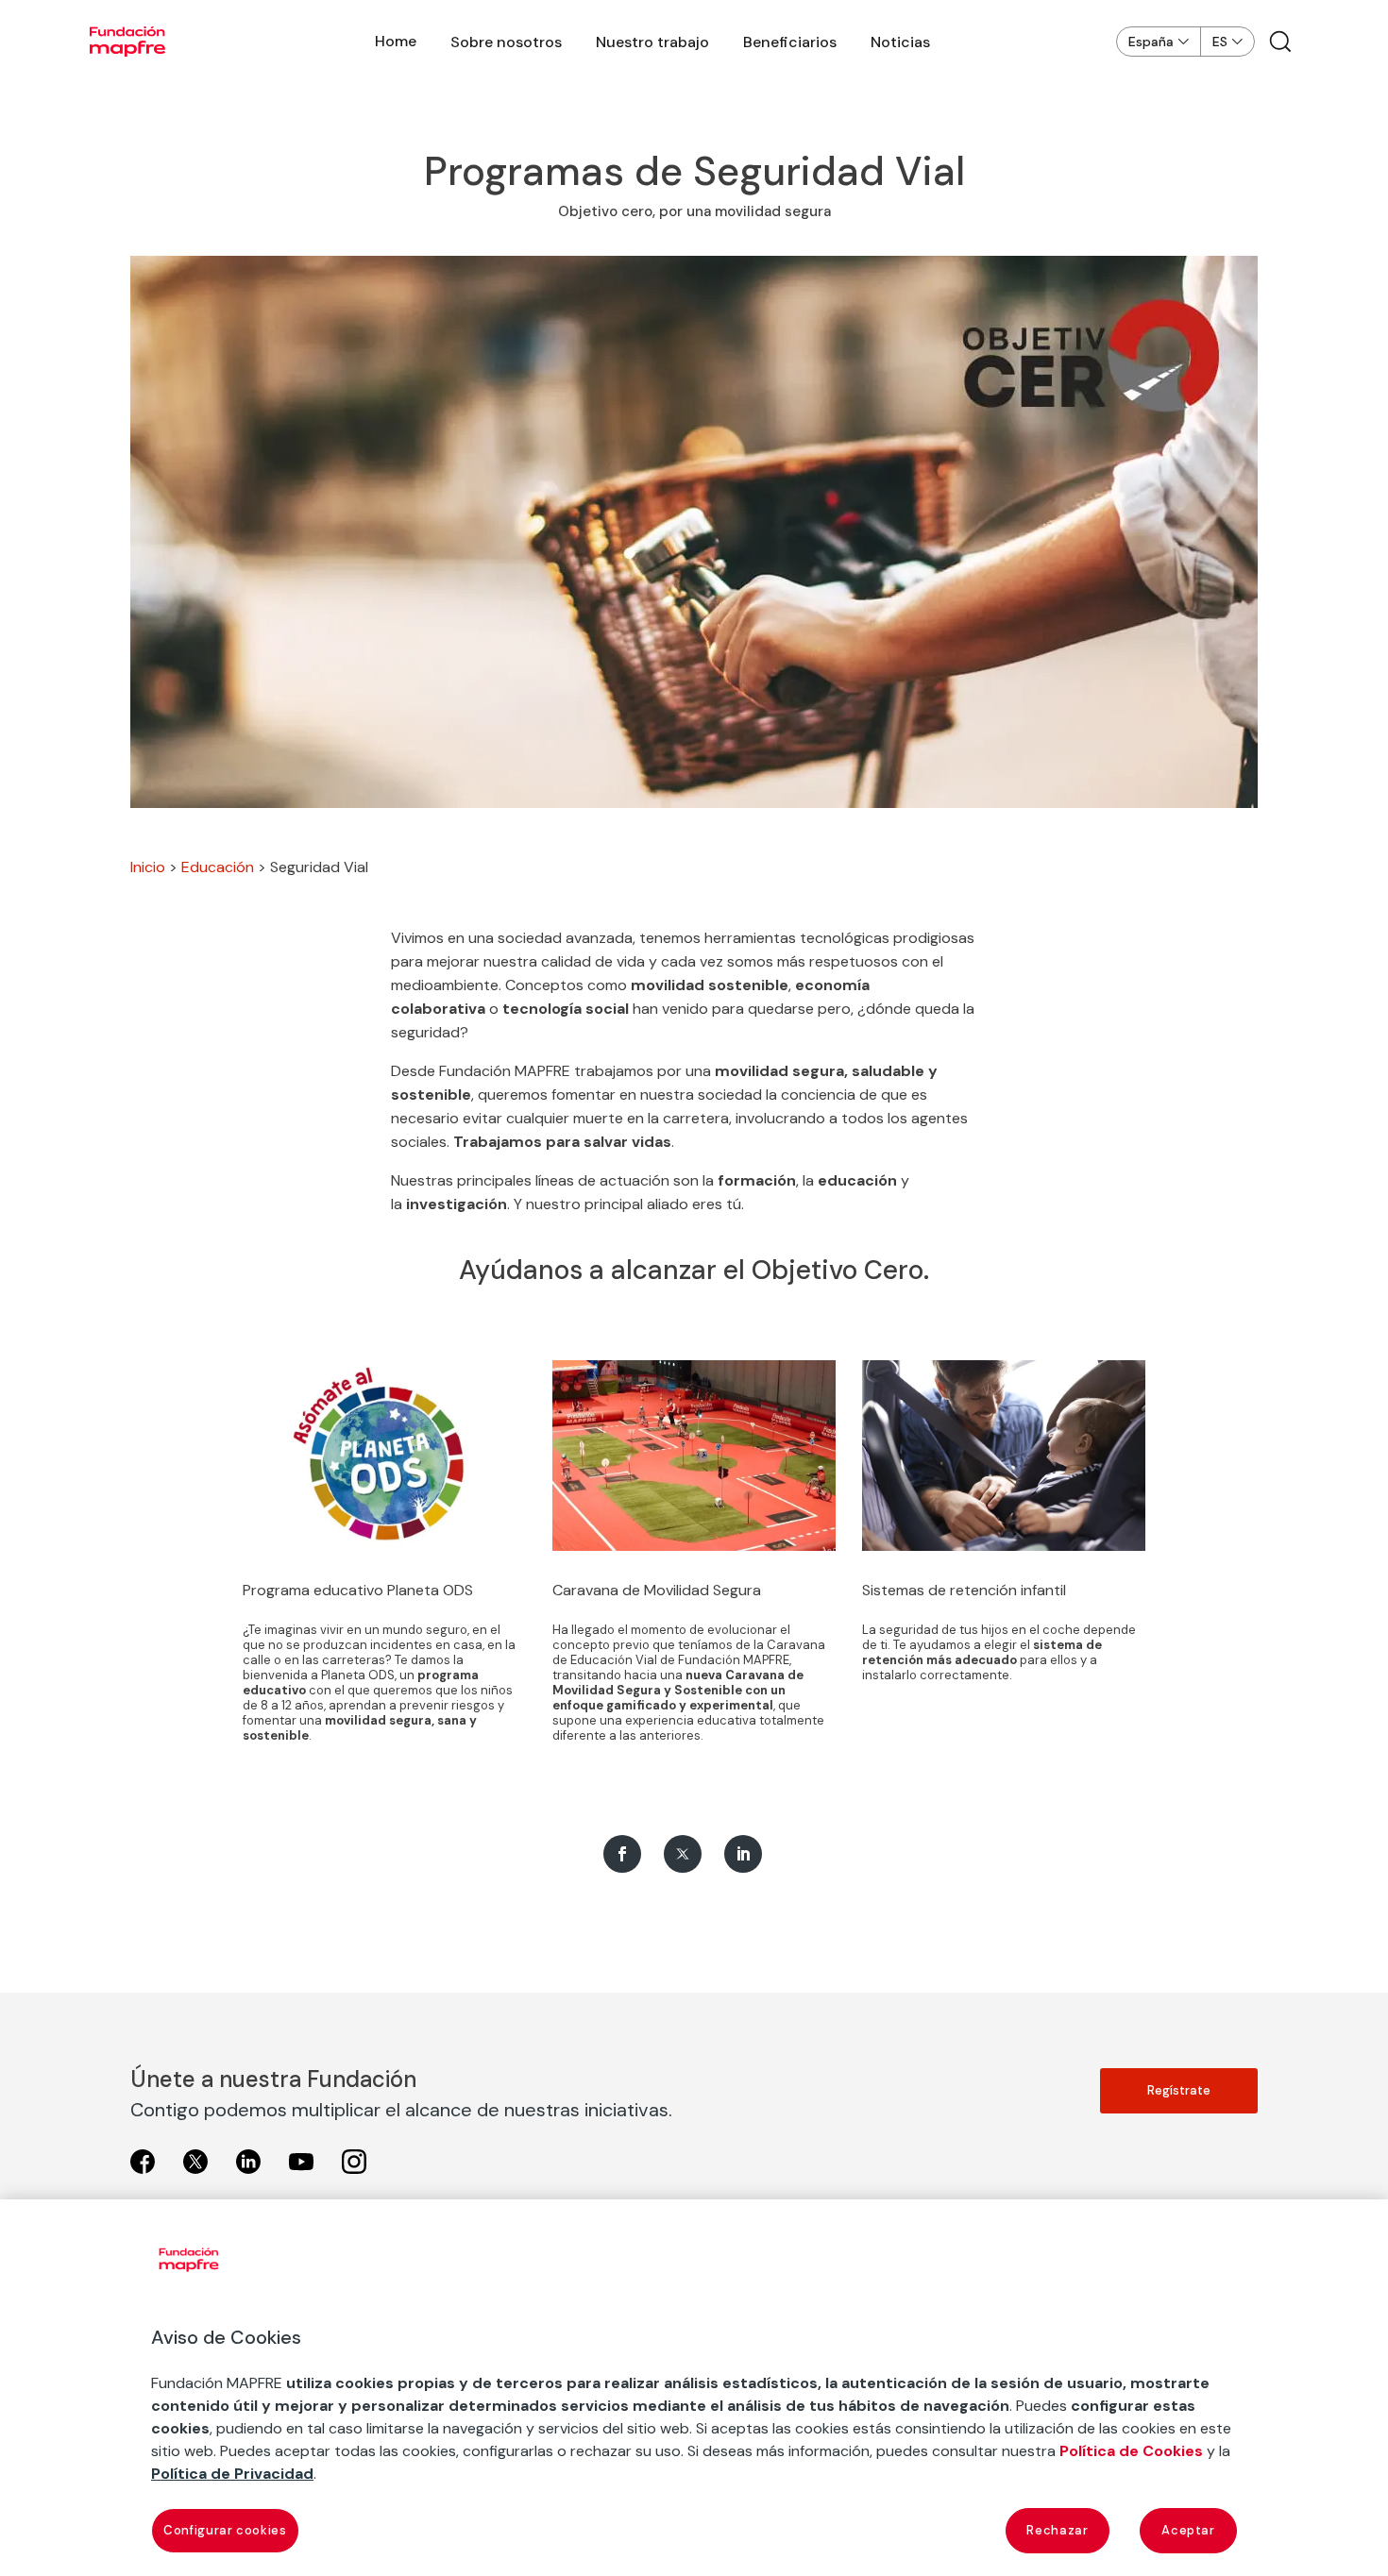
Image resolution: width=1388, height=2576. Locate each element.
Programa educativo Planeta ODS (358, 1590)
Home (396, 41)
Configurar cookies (225, 2530)
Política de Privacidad (232, 2474)
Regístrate (1179, 2090)
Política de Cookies (1131, 2451)
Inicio (148, 867)
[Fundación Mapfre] (127, 42)
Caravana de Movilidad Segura (657, 1590)
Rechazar (1057, 2530)
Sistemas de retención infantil (964, 1590)
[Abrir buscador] (1280, 42)
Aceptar (1188, 2530)
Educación (218, 867)
